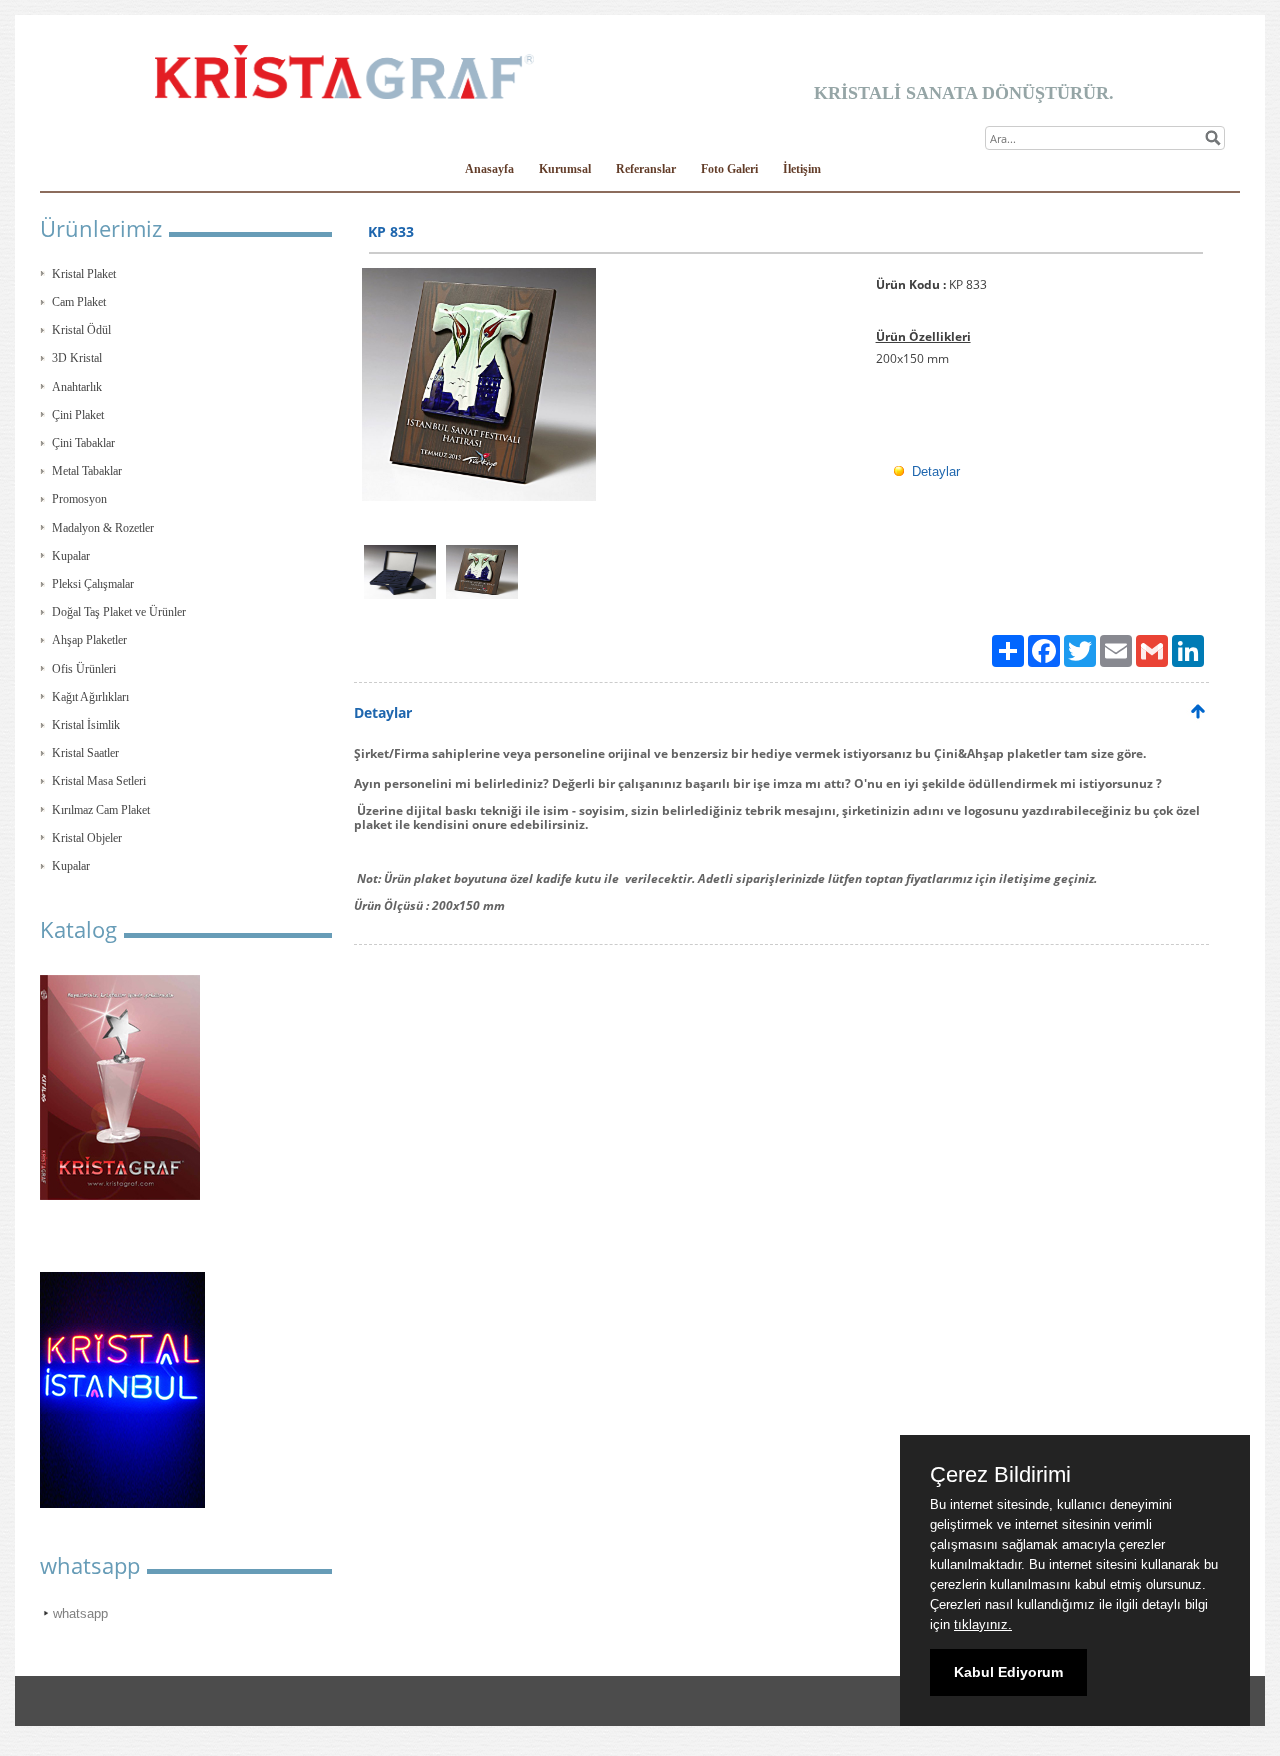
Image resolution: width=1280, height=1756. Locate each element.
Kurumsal (565, 169)
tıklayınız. (983, 1624)
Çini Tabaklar (83, 443)
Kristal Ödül (81, 330)
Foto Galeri (729, 169)
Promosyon (79, 499)
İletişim (802, 169)
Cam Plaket (79, 302)
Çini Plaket (78, 415)
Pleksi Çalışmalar (93, 584)
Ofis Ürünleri (84, 669)
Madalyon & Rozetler (103, 528)
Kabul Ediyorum (1008, 1672)
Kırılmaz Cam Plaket (101, 810)
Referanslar (646, 169)
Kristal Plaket (84, 274)
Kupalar (71, 556)
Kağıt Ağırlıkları (90, 697)
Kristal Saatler (85, 753)
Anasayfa (489, 169)
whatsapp (80, 1613)
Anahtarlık (77, 387)
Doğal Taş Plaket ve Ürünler (119, 612)
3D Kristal (77, 358)
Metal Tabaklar (87, 471)
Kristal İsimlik (86, 725)
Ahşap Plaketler (89, 640)
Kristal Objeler (87, 838)
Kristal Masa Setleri (99, 781)
